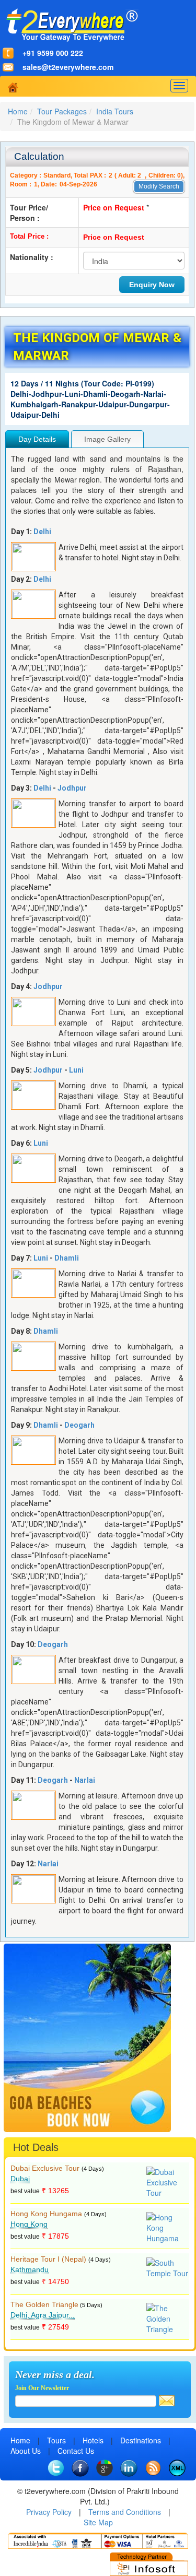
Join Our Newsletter (42, 2388)
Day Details (37, 439)
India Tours (115, 111)
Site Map (98, 2522)
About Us (26, 2451)
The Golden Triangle (44, 2304)
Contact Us (76, 2451)
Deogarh (79, 1425)
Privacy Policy (49, 2512)
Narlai (85, 1780)
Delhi (42, 532)
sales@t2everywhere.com (68, 67)
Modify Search (159, 186)
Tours (56, 2440)
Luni (76, 1070)
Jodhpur (72, 788)
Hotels (93, 2440)
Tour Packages (62, 111)
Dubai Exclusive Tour (45, 2168)
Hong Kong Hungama (46, 2214)
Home (18, 111)
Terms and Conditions (125, 2512)
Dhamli (67, 1258)
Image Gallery (107, 439)
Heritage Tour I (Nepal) (48, 2259)
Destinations (141, 2440)
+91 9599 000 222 (53, 53)
